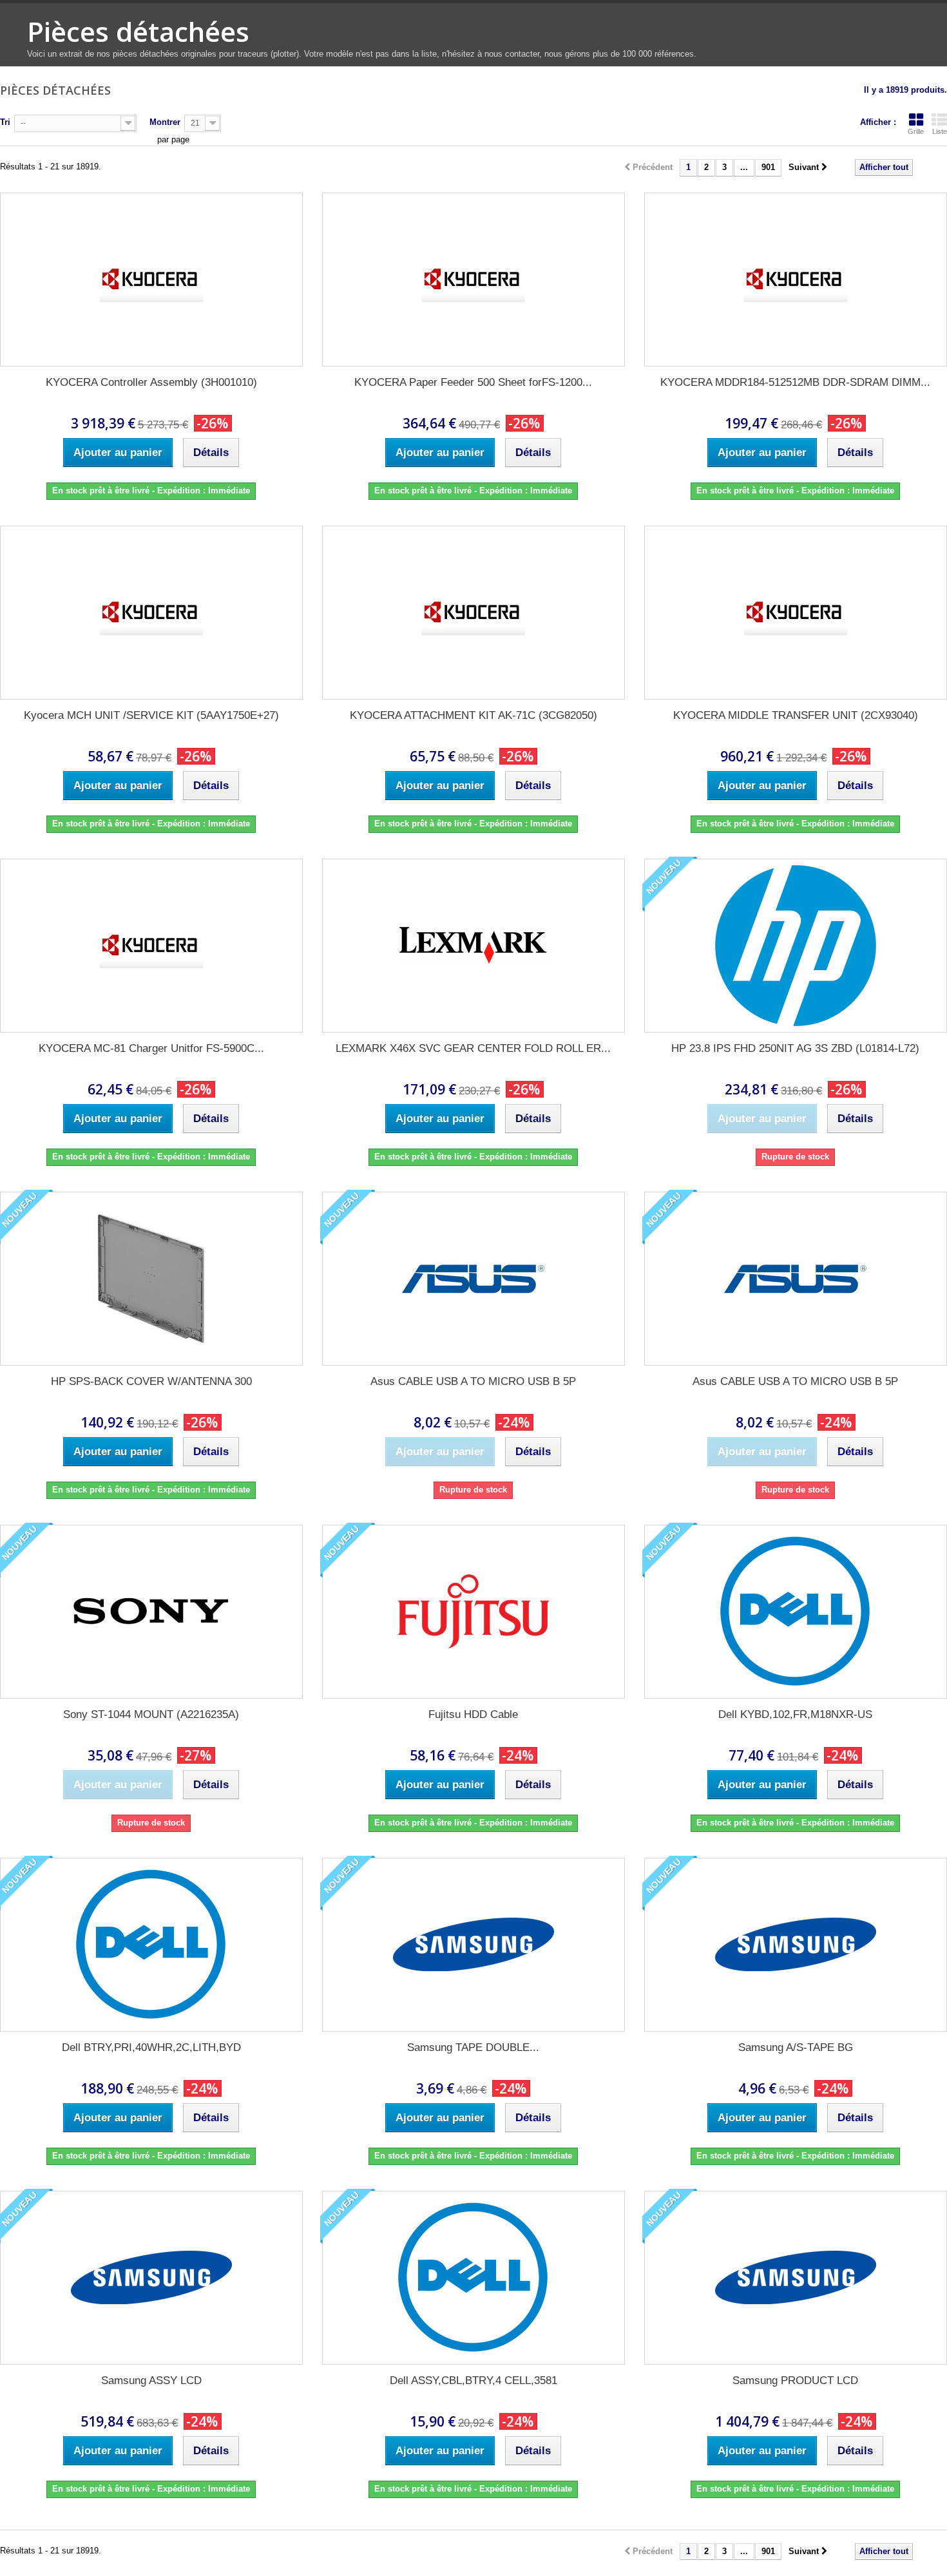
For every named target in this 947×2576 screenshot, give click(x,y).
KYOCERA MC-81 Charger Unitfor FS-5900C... (151, 1048)
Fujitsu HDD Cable (473, 1714)
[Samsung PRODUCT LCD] (796, 2278)
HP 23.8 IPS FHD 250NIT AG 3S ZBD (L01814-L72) (795, 1048)
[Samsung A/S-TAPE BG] (796, 1945)
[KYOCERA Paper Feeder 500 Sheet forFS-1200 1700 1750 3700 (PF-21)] (473, 280)
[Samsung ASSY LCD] (151, 2278)
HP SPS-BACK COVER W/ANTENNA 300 (151, 1381)
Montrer (165, 122)
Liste (940, 131)
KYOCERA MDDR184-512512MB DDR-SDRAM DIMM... (795, 382)
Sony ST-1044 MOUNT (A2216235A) (151, 1714)
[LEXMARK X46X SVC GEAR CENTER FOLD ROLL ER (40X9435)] (473, 946)
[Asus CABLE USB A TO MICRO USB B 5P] (473, 1279)
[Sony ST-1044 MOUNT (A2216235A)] (151, 1612)
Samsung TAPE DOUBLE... (473, 2047)
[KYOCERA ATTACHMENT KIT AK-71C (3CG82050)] (473, 613)
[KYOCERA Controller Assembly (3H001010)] (151, 280)
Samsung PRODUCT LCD (795, 2380)
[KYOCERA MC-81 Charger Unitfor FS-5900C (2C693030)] (151, 946)
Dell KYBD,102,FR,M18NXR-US (795, 1714)
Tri (5, 122)
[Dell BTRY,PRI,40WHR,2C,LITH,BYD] (151, 1945)
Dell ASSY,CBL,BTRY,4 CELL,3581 (473, 2380)
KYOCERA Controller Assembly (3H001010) (151, 382)
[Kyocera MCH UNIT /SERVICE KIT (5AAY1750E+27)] (151, 613)
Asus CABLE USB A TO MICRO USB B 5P (473, 1381)
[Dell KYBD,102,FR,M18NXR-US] (796, 1612)
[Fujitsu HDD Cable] (473, 1612)
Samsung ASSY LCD (151, 2380)
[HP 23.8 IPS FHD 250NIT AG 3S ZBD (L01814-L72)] (796, 946)
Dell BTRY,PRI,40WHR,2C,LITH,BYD (151, 2047)
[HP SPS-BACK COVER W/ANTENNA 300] (151, 1279)
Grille (916, 131)
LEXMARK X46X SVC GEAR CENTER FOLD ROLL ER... (473, 1048)
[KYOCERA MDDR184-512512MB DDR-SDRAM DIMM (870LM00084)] (796, 280)
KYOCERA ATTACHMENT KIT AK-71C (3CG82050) (473, 715)
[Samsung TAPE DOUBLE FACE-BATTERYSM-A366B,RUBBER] (473, 1945)
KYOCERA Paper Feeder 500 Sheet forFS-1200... (473, 382)
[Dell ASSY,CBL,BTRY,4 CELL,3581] (473, 2278)
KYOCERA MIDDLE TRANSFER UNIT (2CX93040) (796, 715)
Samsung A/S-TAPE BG (796, 2047)
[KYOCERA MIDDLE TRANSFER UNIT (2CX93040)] (796, 613)
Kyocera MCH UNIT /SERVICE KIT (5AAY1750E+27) (151, 715)
